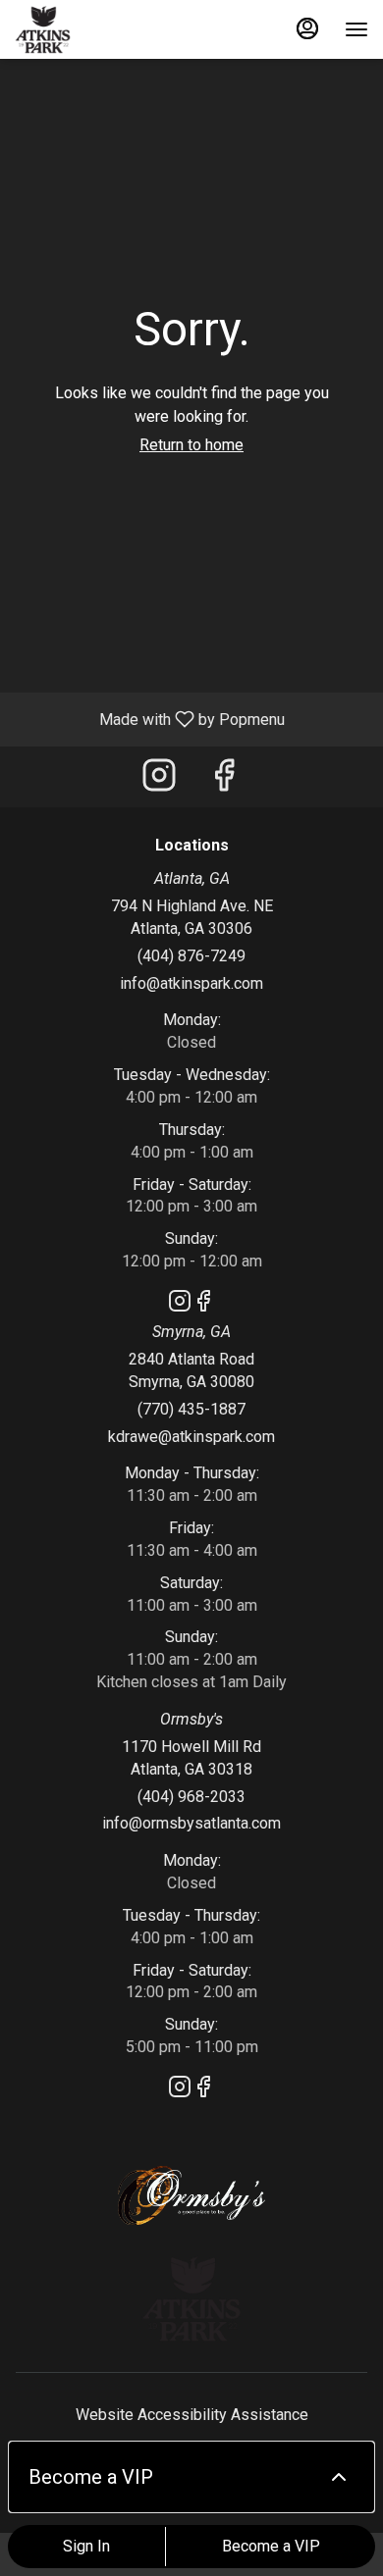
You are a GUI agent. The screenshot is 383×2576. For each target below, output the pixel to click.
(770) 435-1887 (191, 1409)
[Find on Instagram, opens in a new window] (159, 781)
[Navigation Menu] (356, 29)
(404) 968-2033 (191, 1797)
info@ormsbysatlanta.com (191, 1823)
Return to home (191, 445)
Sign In (86, 2546)
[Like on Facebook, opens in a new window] (224, 781)
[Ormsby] (191, 2194)
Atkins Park (191, 2298)
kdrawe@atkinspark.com (191, 1437)
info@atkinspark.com (191, 983)
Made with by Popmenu (150, 719)
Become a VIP (271, 2546)
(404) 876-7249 (191, 956)
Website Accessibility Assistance (192, 2415)
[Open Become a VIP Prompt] (339, 2477)
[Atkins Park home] (103, 29)
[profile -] (307, 28)
